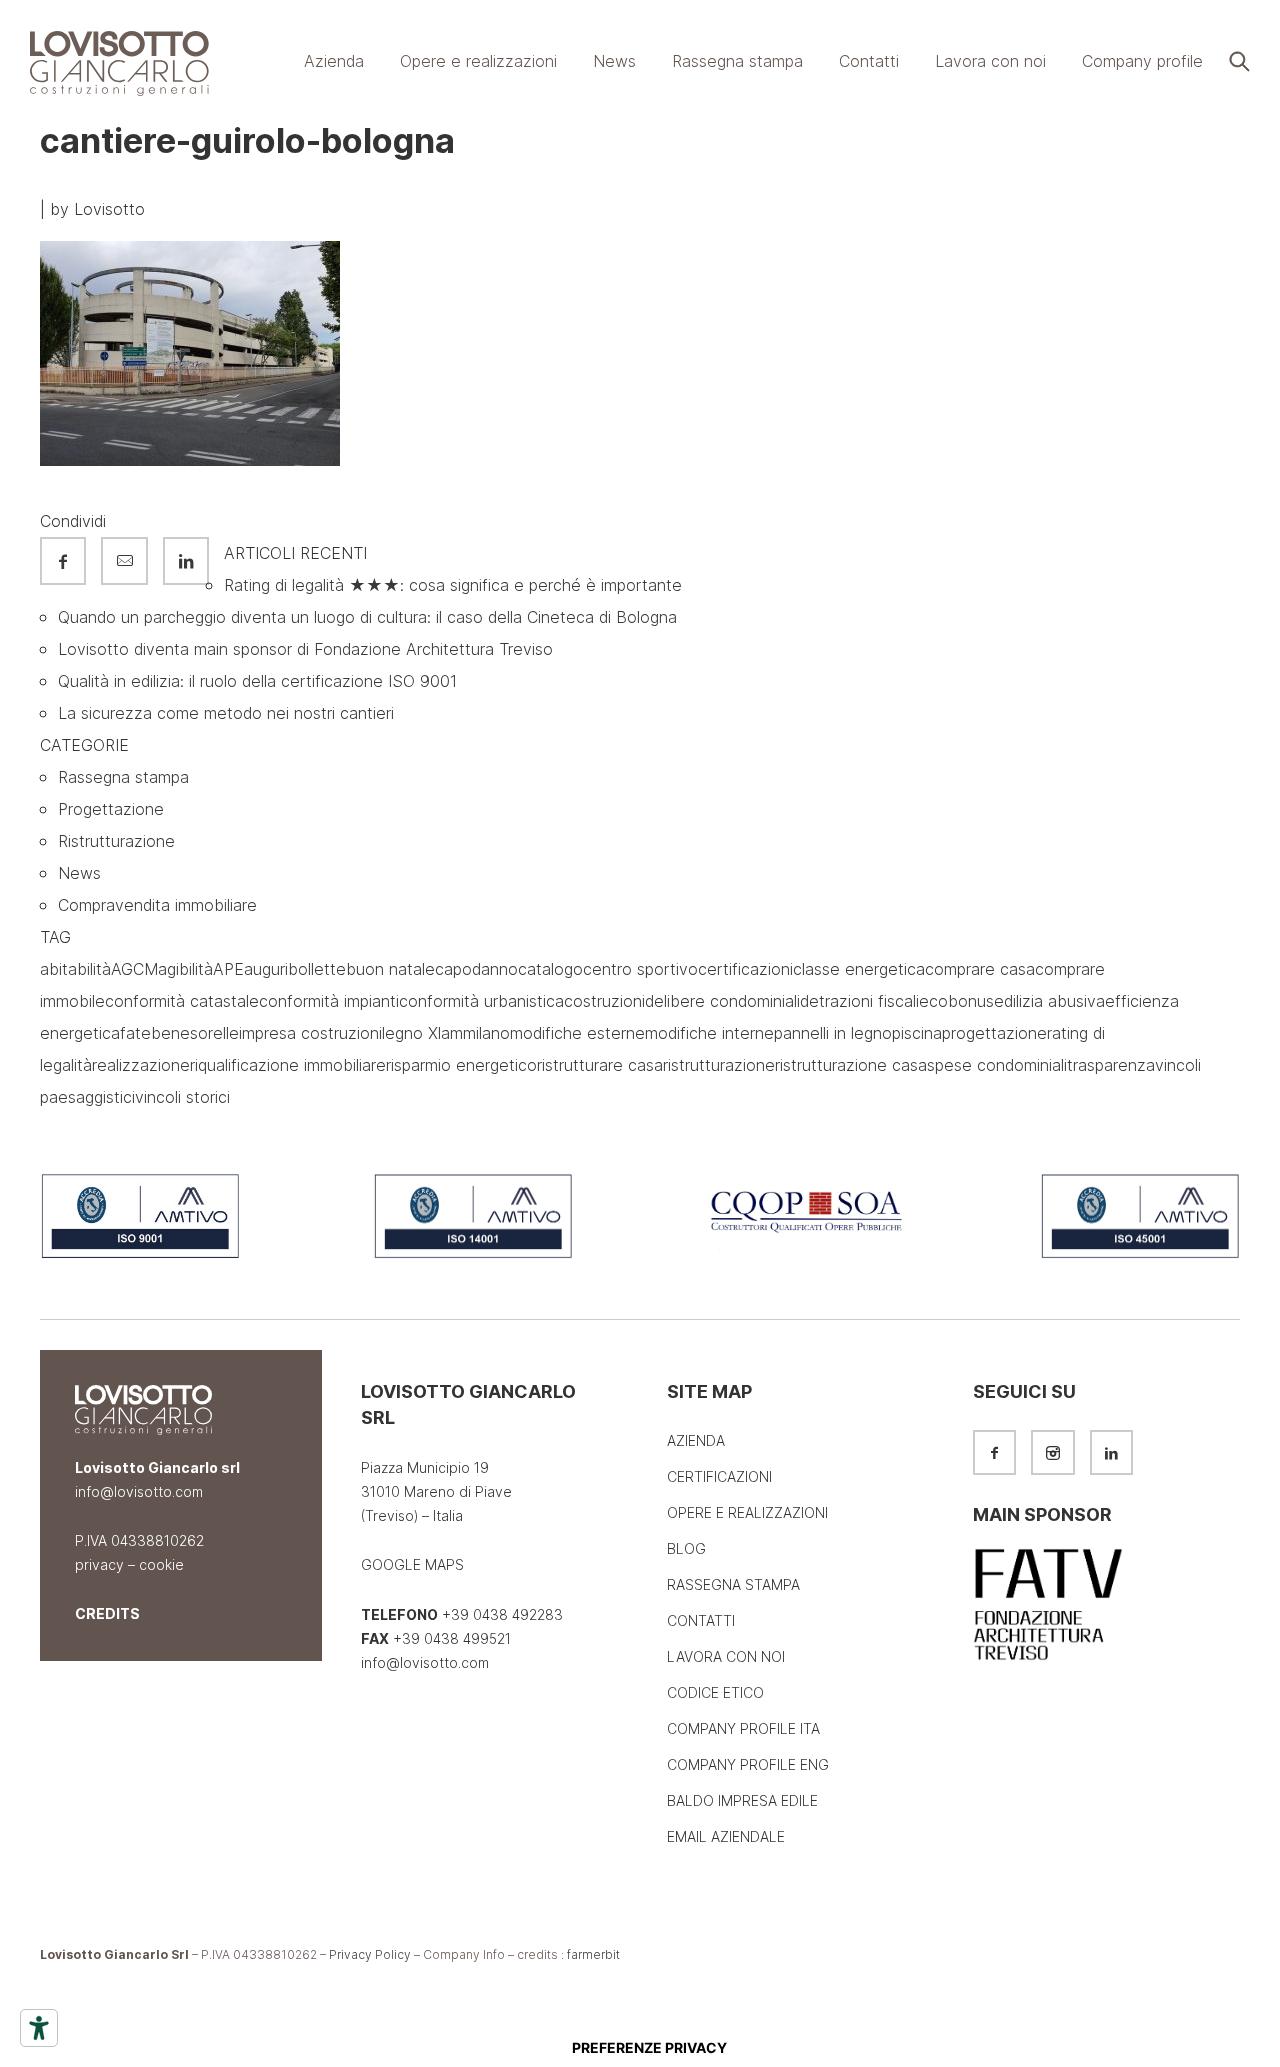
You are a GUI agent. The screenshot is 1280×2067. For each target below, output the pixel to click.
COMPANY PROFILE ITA (743, 1728)
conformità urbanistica (481, 1001)
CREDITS (107, 1613)
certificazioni (745, 969)
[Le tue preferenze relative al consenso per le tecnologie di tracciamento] (649, 2048)
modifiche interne (709, 1033)
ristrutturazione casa (851, 1065)
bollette (317, 969)
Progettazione (111, 809)
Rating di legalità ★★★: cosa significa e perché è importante (453, 585)
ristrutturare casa (600, 1065)
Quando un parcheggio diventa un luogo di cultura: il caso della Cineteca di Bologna (367, 617)
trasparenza (1111, 1065)
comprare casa (980, 969)
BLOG (686, 1548)
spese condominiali (997, 1065)
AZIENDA (696, 1440)
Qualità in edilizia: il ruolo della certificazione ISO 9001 (257, 681)
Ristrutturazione (116, 841)
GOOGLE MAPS (412, 1564)
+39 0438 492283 (500, 1614)
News (79, 873)
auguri (266, 969)
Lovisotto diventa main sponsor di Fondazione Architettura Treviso (305, 649)
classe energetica (859, 969)
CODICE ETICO (715, 1692)
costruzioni (604, 1001)
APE (228, 969)
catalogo (550, 969)
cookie (161, 1564)
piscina (917, 1033)
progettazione (994, 1033)
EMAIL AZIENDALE (726, 1836)
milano (486, 1033)
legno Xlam (422, 1033)
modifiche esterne (577, 1033)
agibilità (185, 969)
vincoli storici (182, 1097)
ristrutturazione (719, 1065)
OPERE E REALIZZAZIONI (747, 1512)
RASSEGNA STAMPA (733, 1584)
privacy (99, 1564)
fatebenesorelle (179, 1033)
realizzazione (141, 1065)
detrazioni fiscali (859, 1001)
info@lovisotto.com (139, 1491)
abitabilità (75, 969)
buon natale (390, 969)
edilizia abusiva (1049, 1001)
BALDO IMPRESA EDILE (742, 1800)
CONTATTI (701, 1620)
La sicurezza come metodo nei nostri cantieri (226, 713)
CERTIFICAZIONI (719, 1476)
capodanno (476, 969)
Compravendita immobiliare (157, 905)
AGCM (134, 969)
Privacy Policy (370, 1954)
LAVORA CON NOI (726, 1656)
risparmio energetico (461, 1065)
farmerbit (593, 1954)
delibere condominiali (722, 1001)
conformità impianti (329, 1001)
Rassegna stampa (123, 777)
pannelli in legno (833, 1033)
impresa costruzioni (310, 1033)
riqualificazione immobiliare (288, 1065)
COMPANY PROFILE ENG (748, 1764)
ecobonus (956, 1001)
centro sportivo (640, 969)
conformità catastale (182, 1001)
